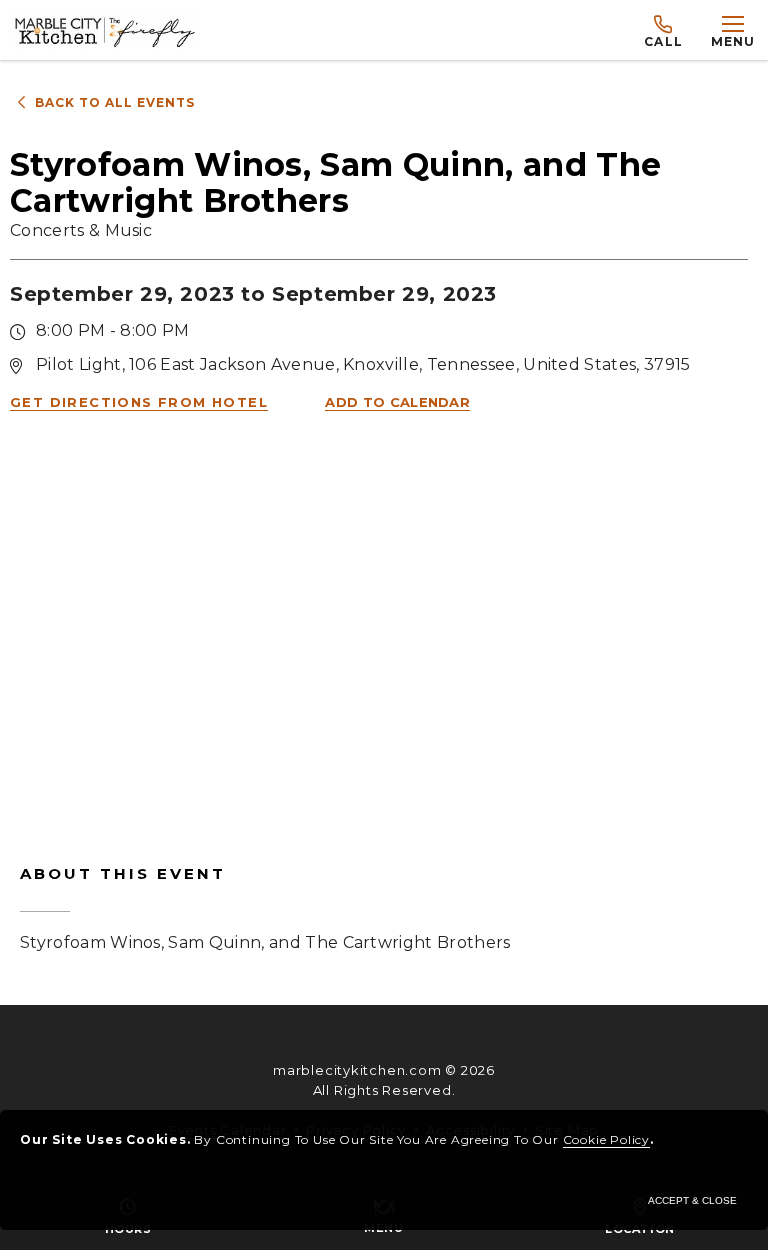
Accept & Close (692, 1200)
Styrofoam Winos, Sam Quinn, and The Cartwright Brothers (265, 908)
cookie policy (606, 1139)
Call (663, 41)
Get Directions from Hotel (139, 402)
